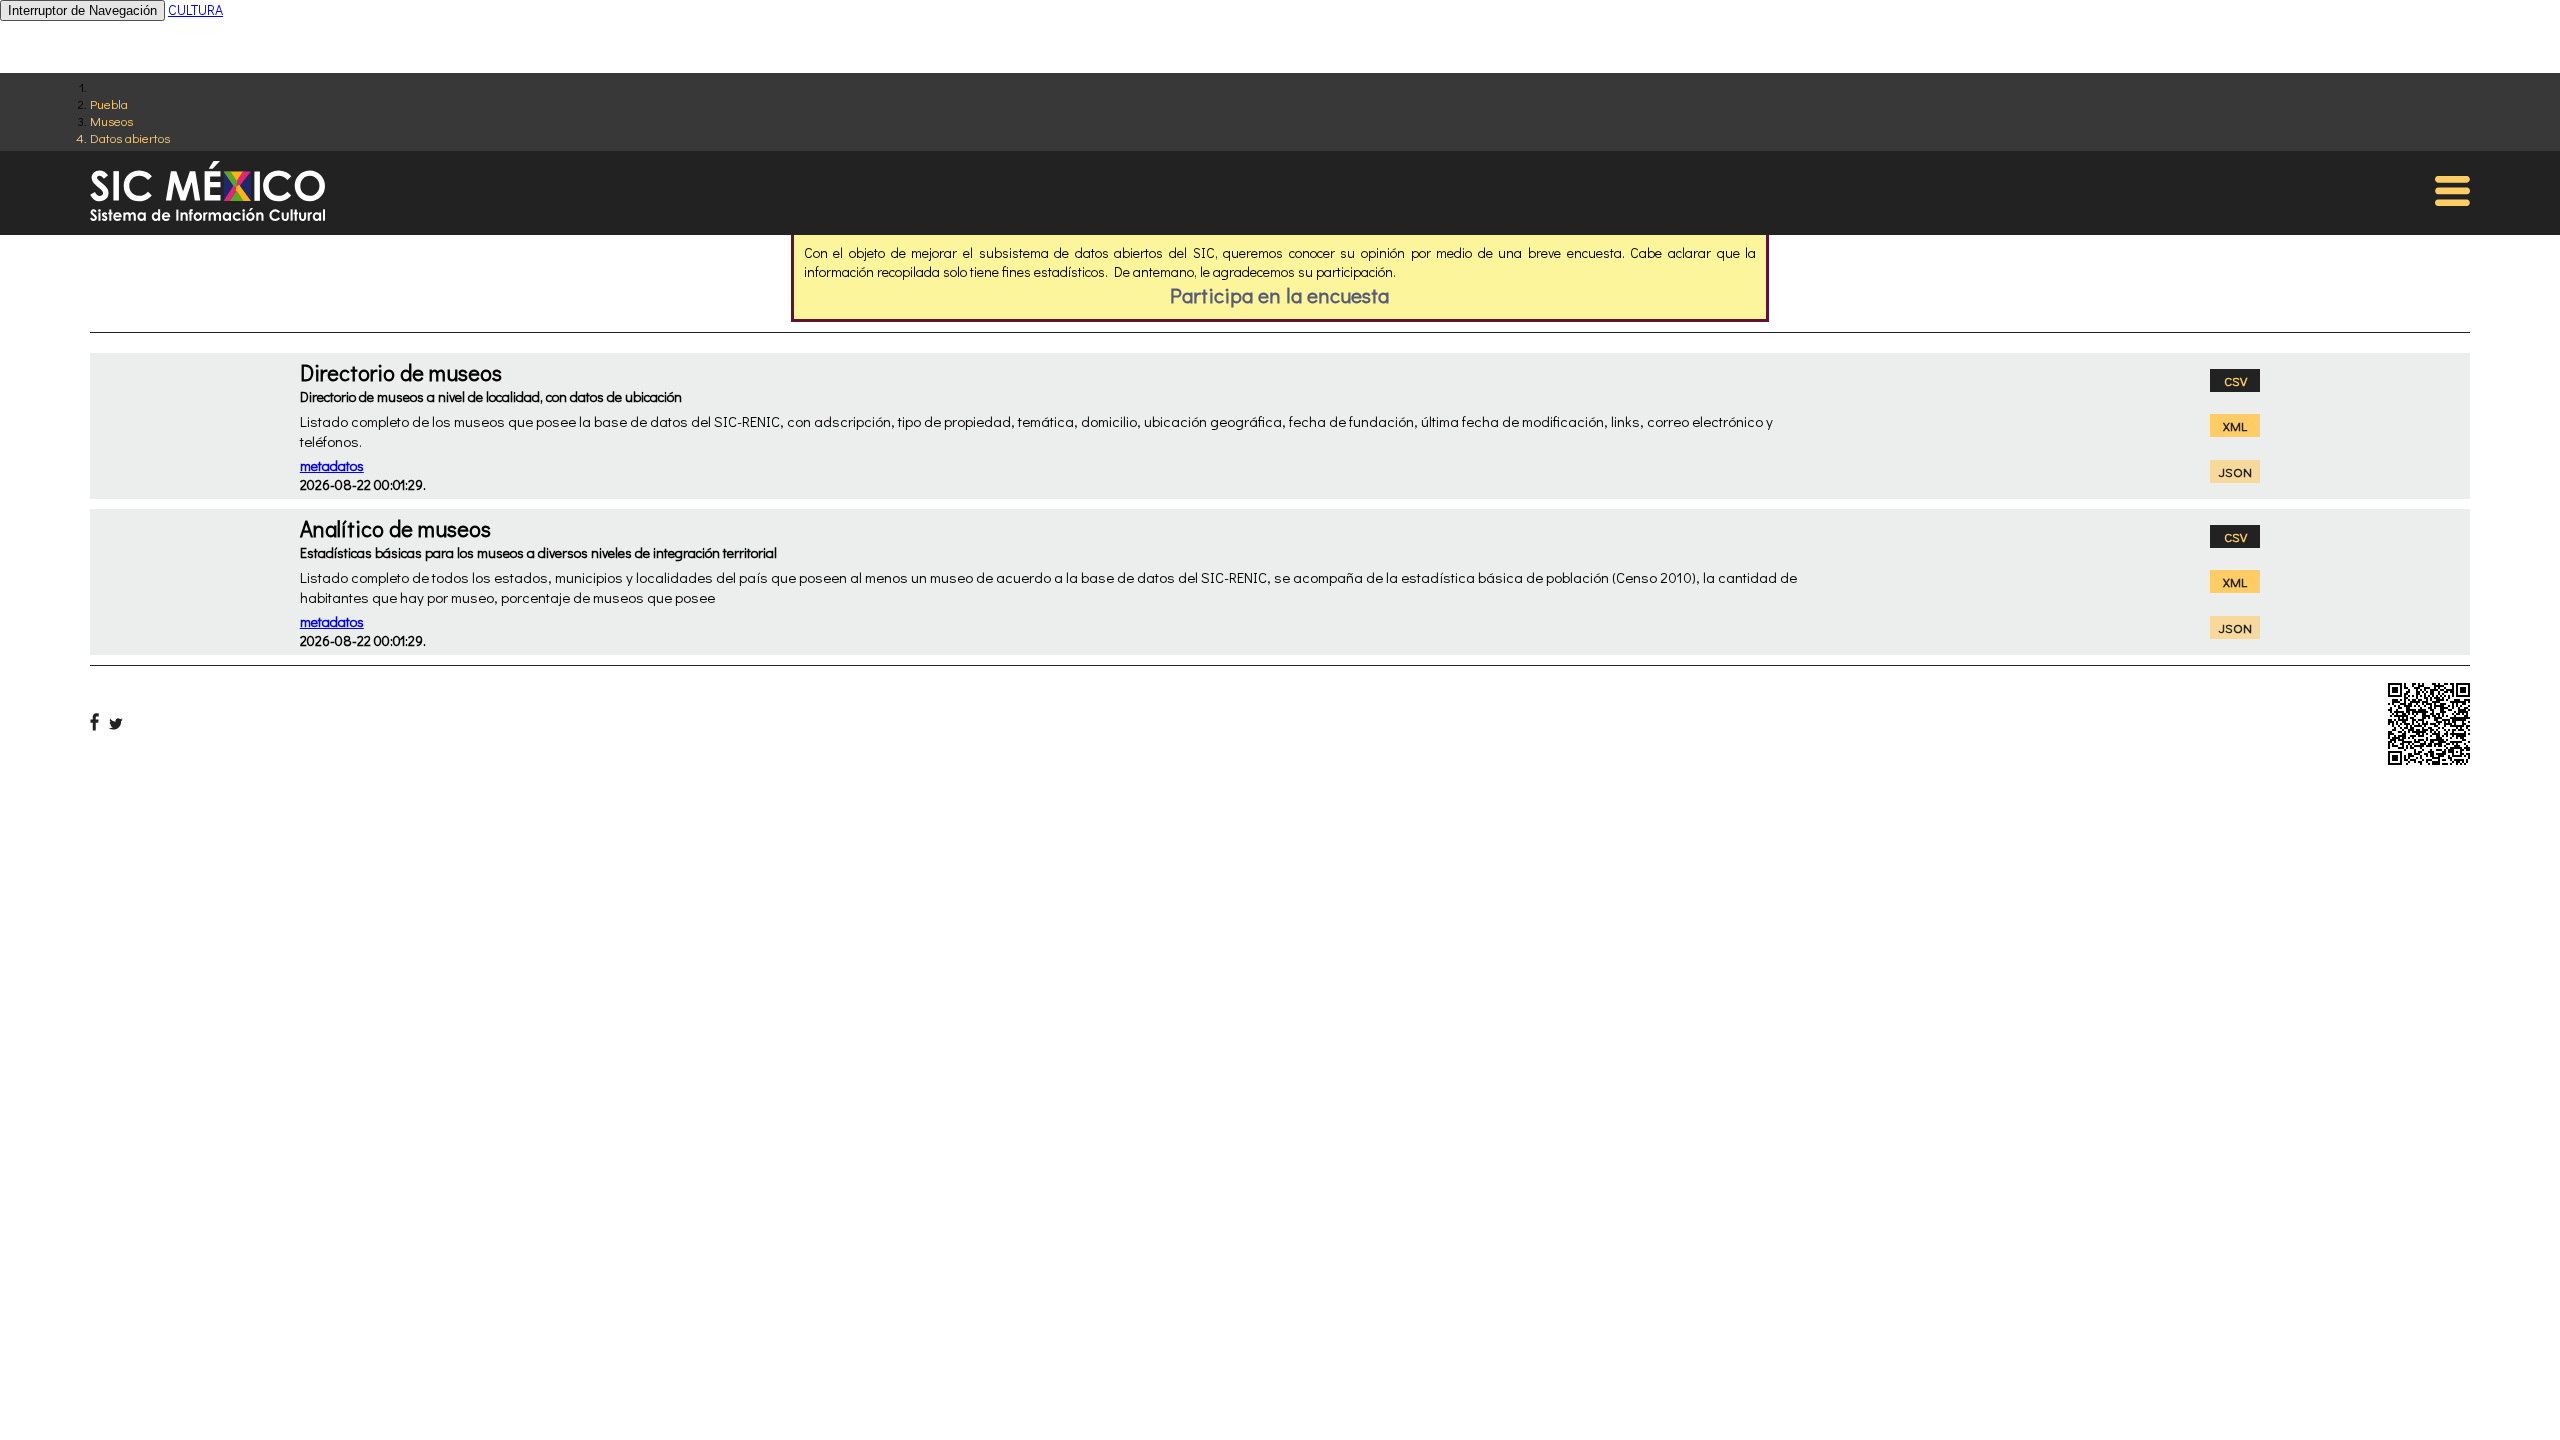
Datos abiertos (130, 137)
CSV (2235, 380)
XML (2235, 425)
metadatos (332, 465)
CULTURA (195, 9)
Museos (111, 120)
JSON (2235, 471)
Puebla (109, 103)
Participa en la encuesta (1279, 295)
